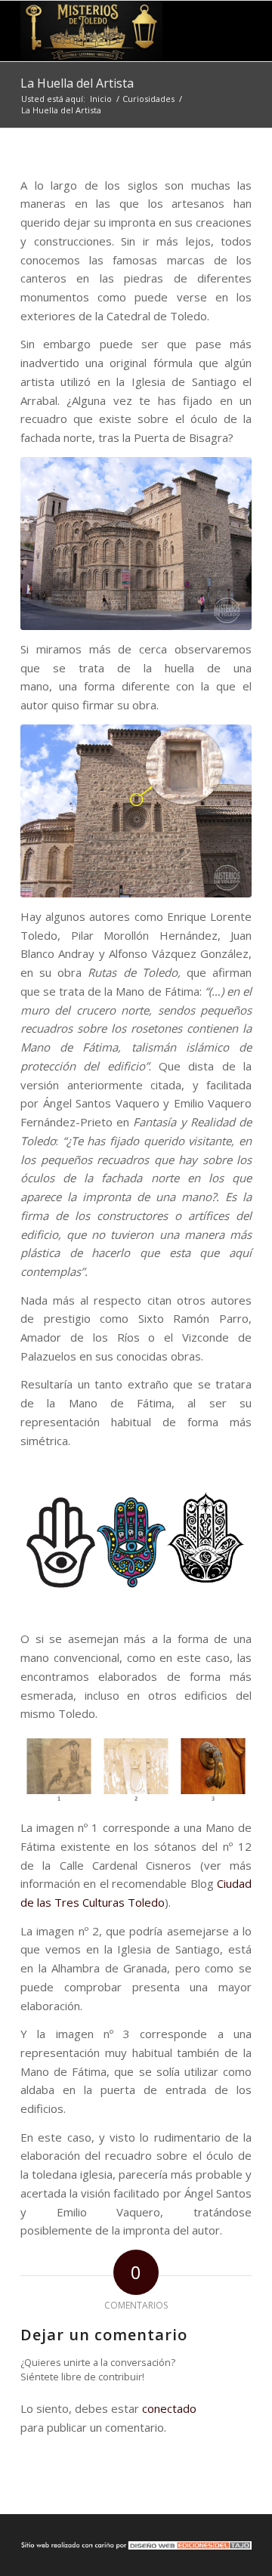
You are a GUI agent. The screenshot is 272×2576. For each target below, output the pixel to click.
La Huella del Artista (77, 83)
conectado (169, 2408)
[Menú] (231, 31)
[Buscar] (195, 31)
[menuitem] (195, 31)
